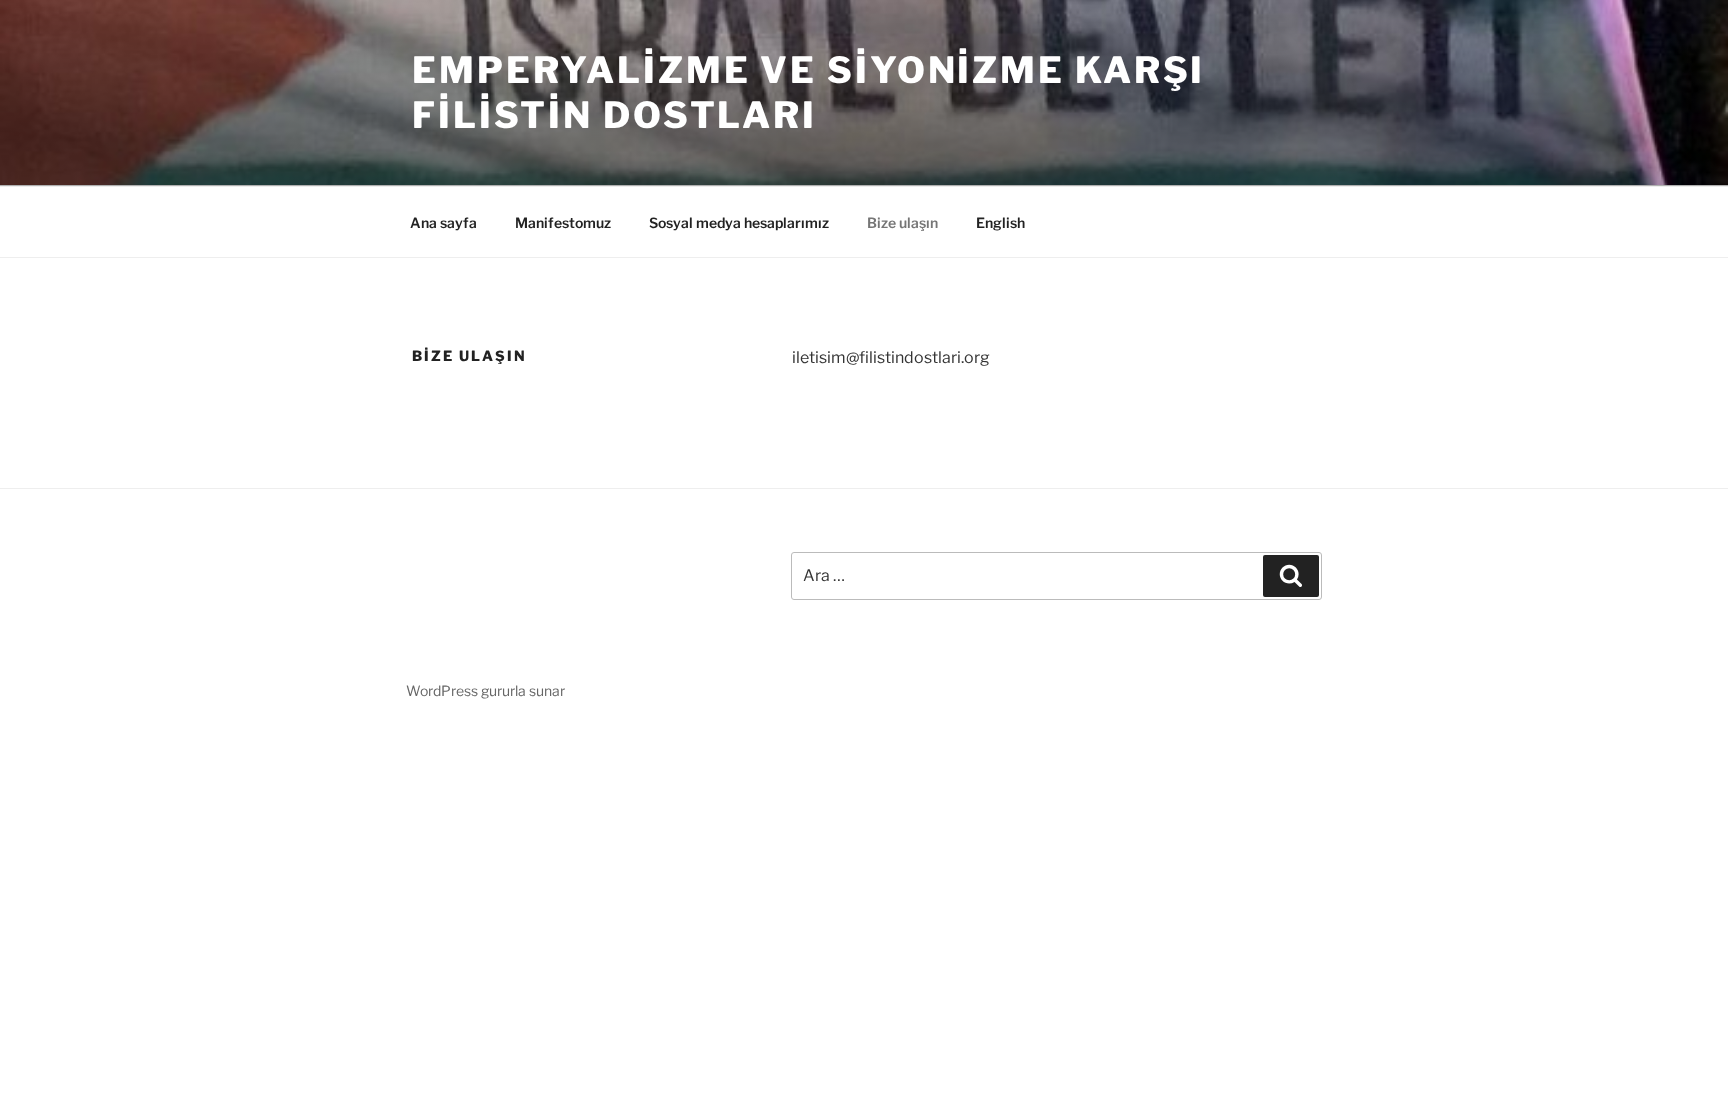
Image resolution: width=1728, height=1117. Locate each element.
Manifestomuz (563, 222)
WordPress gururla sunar (485, 690)
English (1000, 222)
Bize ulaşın (902, 222)
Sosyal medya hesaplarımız (739, 222)
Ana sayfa (443, 222)
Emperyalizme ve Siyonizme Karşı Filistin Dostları (808, 92)
